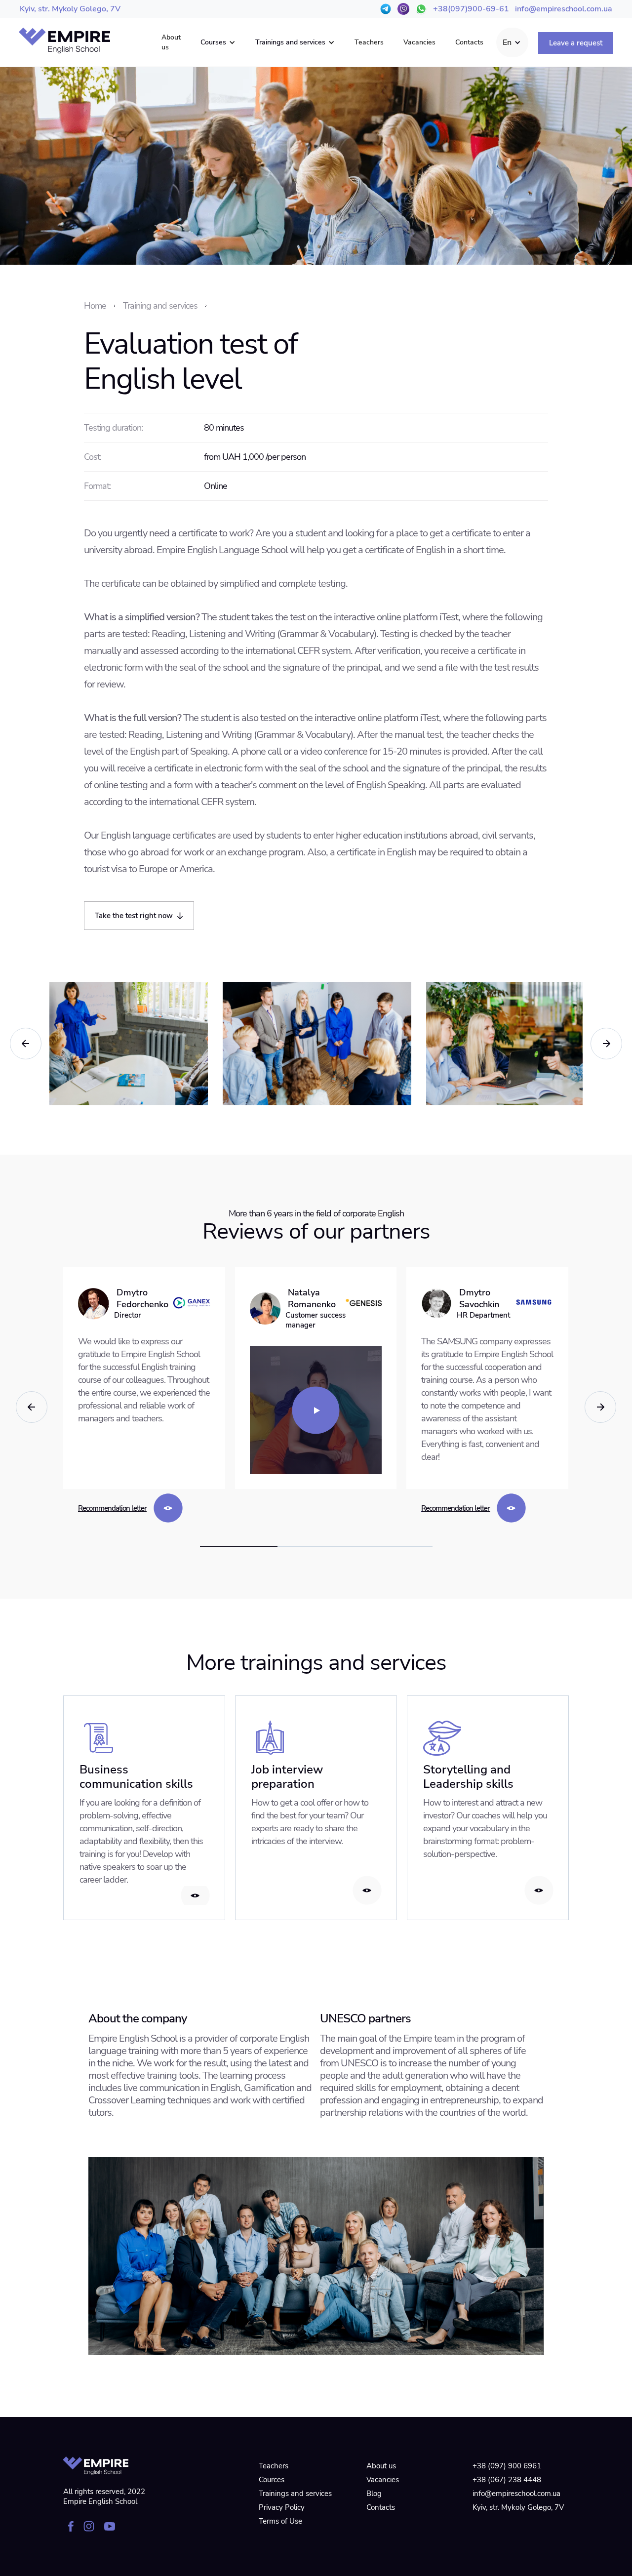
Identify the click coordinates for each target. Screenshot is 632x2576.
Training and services (160, 306)
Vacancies (419, 42)
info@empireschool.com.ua (564, 9)
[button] (218, 42)
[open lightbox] (316, 1410)
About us (171, 42)
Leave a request (576, 43)
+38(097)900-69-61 (471, 9)
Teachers (369, 42)
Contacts (469, 42)
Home (95, 306)
